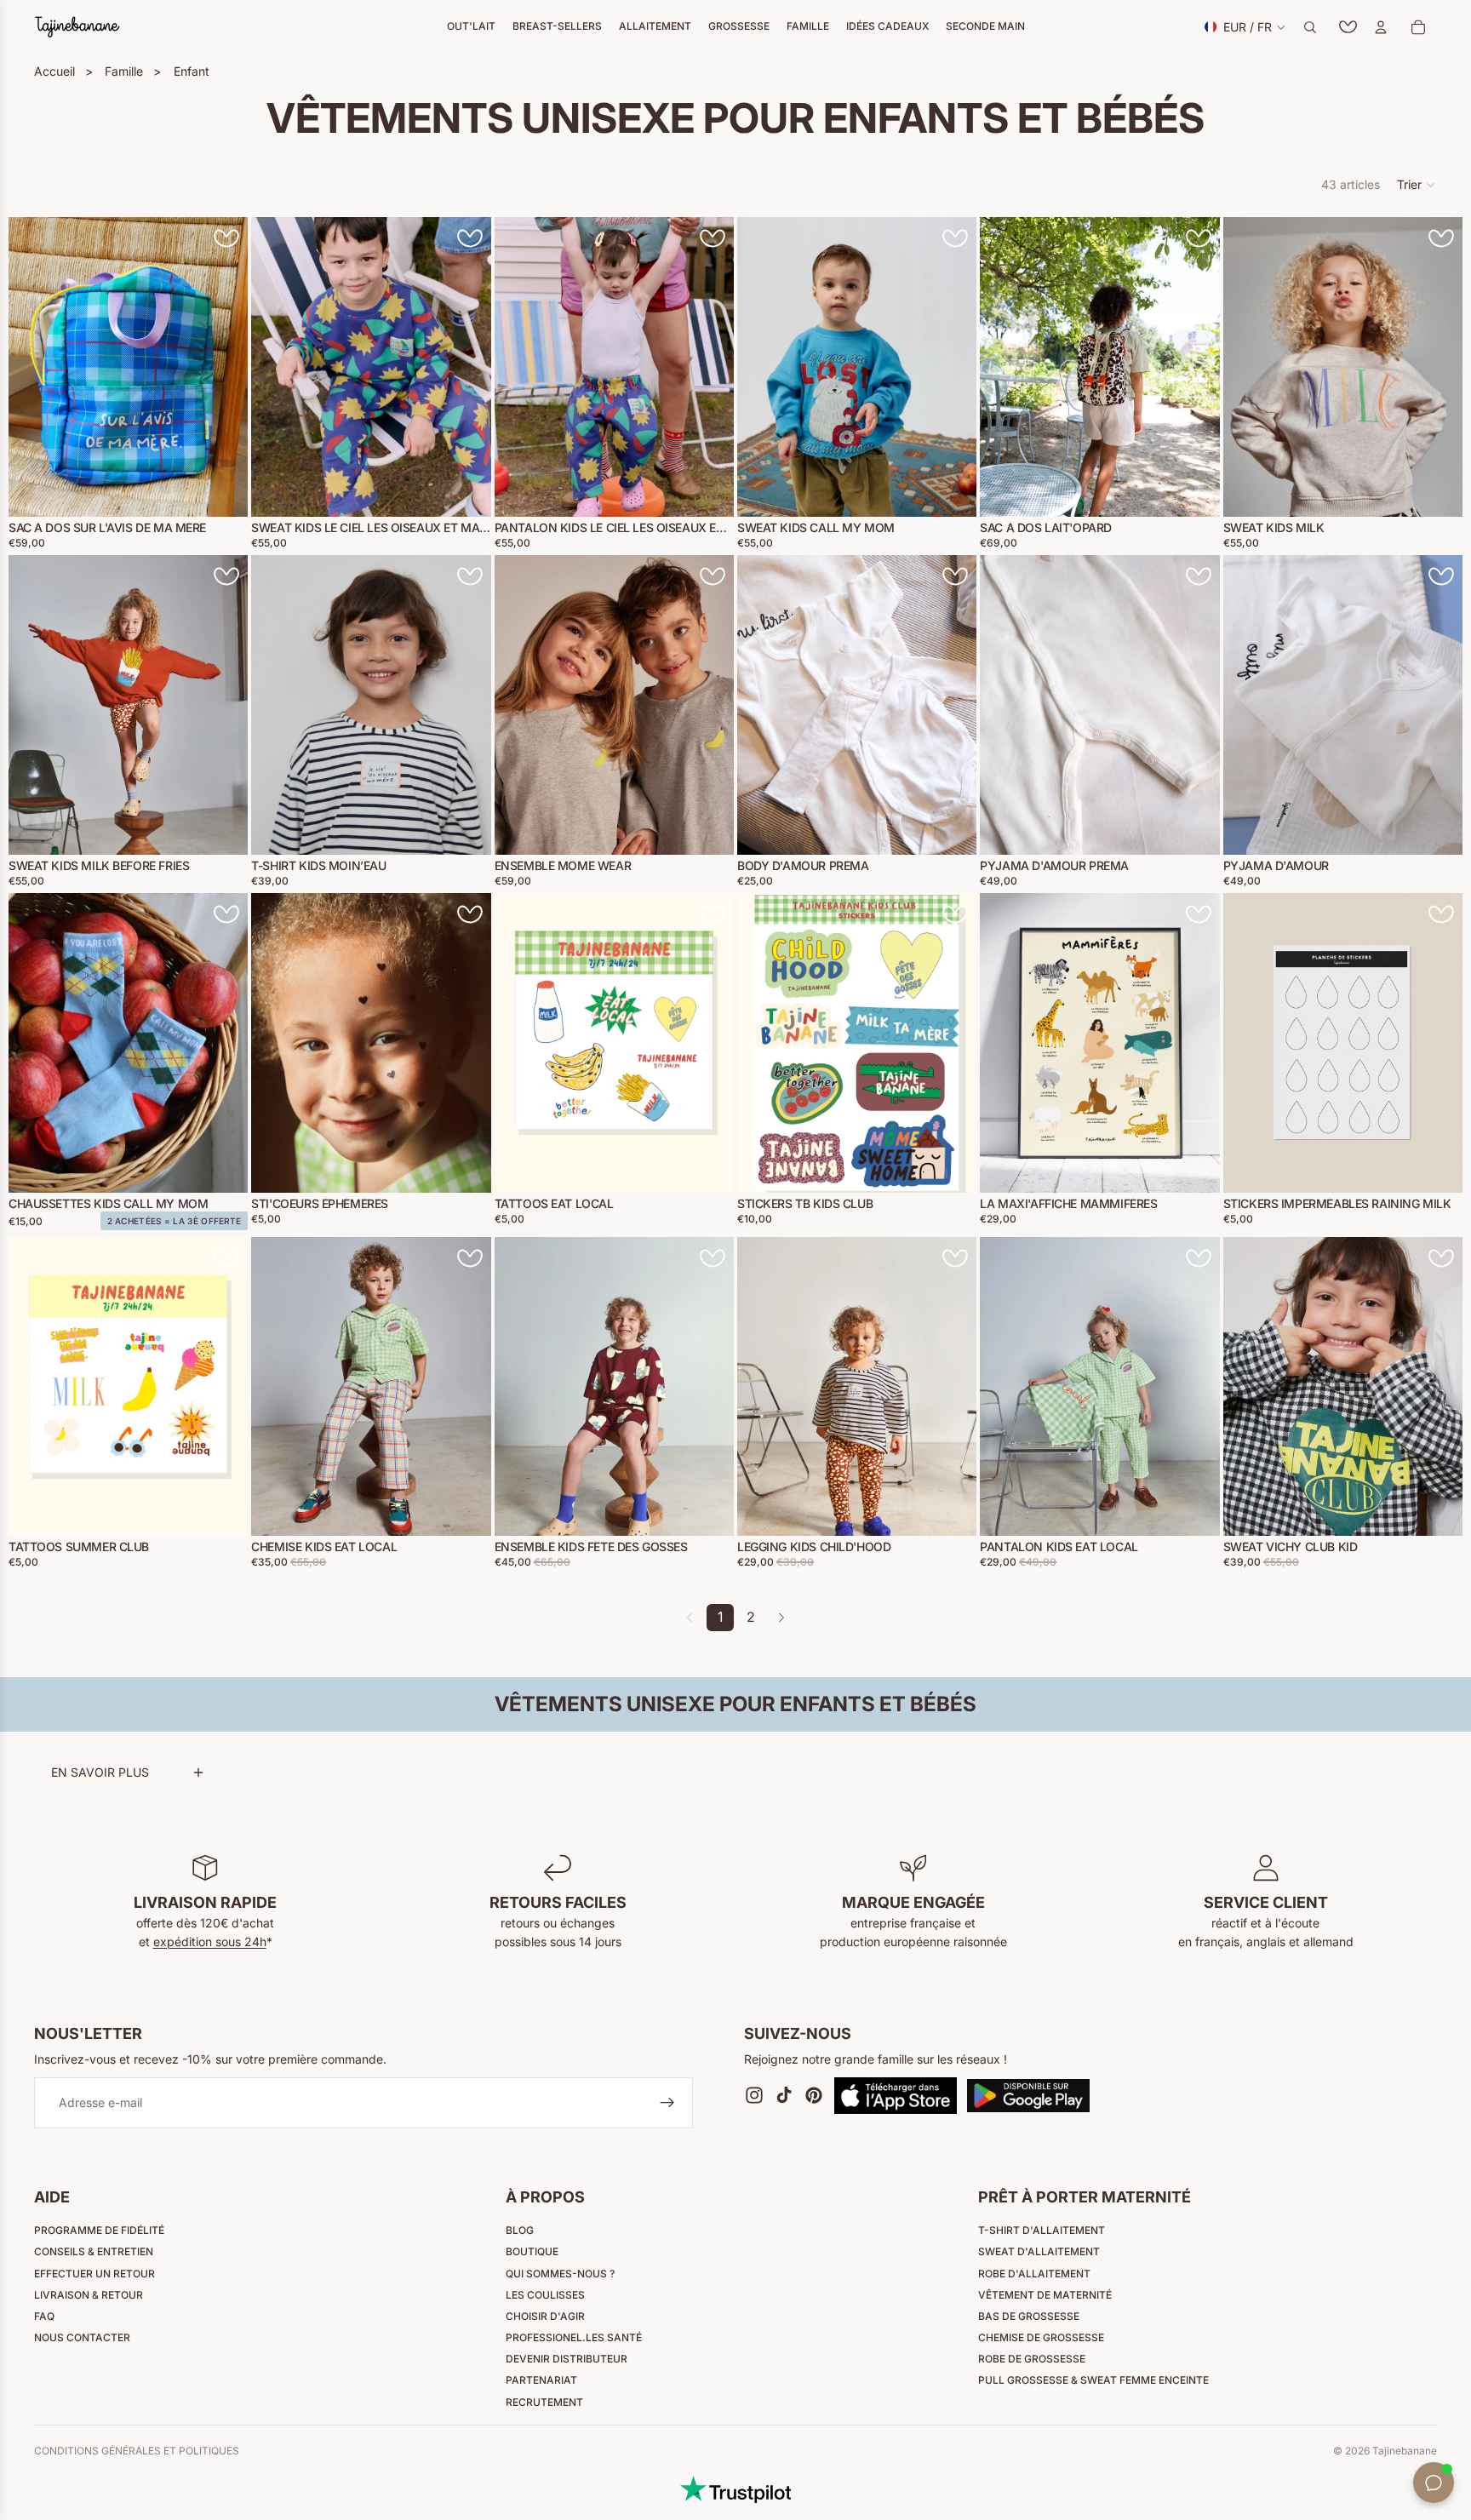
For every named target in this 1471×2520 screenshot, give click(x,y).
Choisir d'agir (545, 2316)
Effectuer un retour (94, 2274)
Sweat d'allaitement (1039, 2251)
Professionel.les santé (574, 2337)
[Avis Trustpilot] (735, 2489)
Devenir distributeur (567, 2359)
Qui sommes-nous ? (560, 2274)
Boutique (532, 2251)
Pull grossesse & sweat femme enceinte (1093, 2380)
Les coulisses (545, 2295)
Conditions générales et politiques (137, 2451)
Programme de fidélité (99, 2230)
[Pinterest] (814, 2096)
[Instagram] (754, 2096)
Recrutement (544, 2402)
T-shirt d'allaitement (1042, 2230)
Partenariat (541, 2380)
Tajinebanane (1405, 2451)
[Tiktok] (784, 2096)
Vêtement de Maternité (1045, 2295)
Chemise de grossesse (1041, 2337)
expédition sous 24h (210, 1942)
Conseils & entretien (94, 2251)
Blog (520, 2230)
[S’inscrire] (667, 2104)
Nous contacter (82, 2337)
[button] (1417, 185)
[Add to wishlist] (226, 238)
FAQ (44, 2316)
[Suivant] (781, 1618)
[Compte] (1381, 27)
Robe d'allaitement (1034, 2274)
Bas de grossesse (1029, 2316)
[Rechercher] (1310, 27)
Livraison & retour (89, 2295)
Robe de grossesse (1032, 2359)
